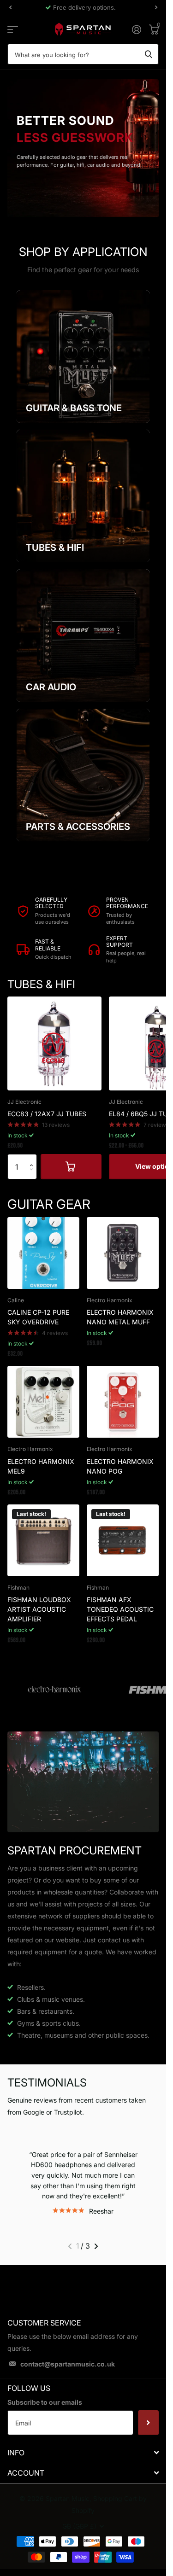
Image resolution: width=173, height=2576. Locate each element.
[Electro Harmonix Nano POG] (123, 1402)
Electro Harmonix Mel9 (41, 1466)
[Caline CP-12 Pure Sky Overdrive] (43, 1253)
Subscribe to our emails (45, 2402)
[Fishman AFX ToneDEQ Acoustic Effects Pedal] (123, 1540)
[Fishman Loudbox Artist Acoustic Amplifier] (43, 1540)
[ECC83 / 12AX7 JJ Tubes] (54, 1043)
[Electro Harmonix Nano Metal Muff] (123, 1253)
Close (83, 2452)
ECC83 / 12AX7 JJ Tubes (47, 1114)
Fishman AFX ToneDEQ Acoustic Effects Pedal (120, 1609)
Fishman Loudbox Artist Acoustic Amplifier (39, 1609)
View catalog (13, 29)
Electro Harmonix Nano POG (120, 1466)
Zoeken (149, 54)
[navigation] (10, 7)
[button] (33, 1158)
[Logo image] (54, 1690)
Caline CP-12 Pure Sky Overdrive (38, 1317)
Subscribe (148, 2423)
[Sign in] (136, 29)
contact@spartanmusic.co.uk (68, 2364)
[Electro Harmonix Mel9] (43, 1402)
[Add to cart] (71, 1166)
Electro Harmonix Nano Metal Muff (120, 1317)
